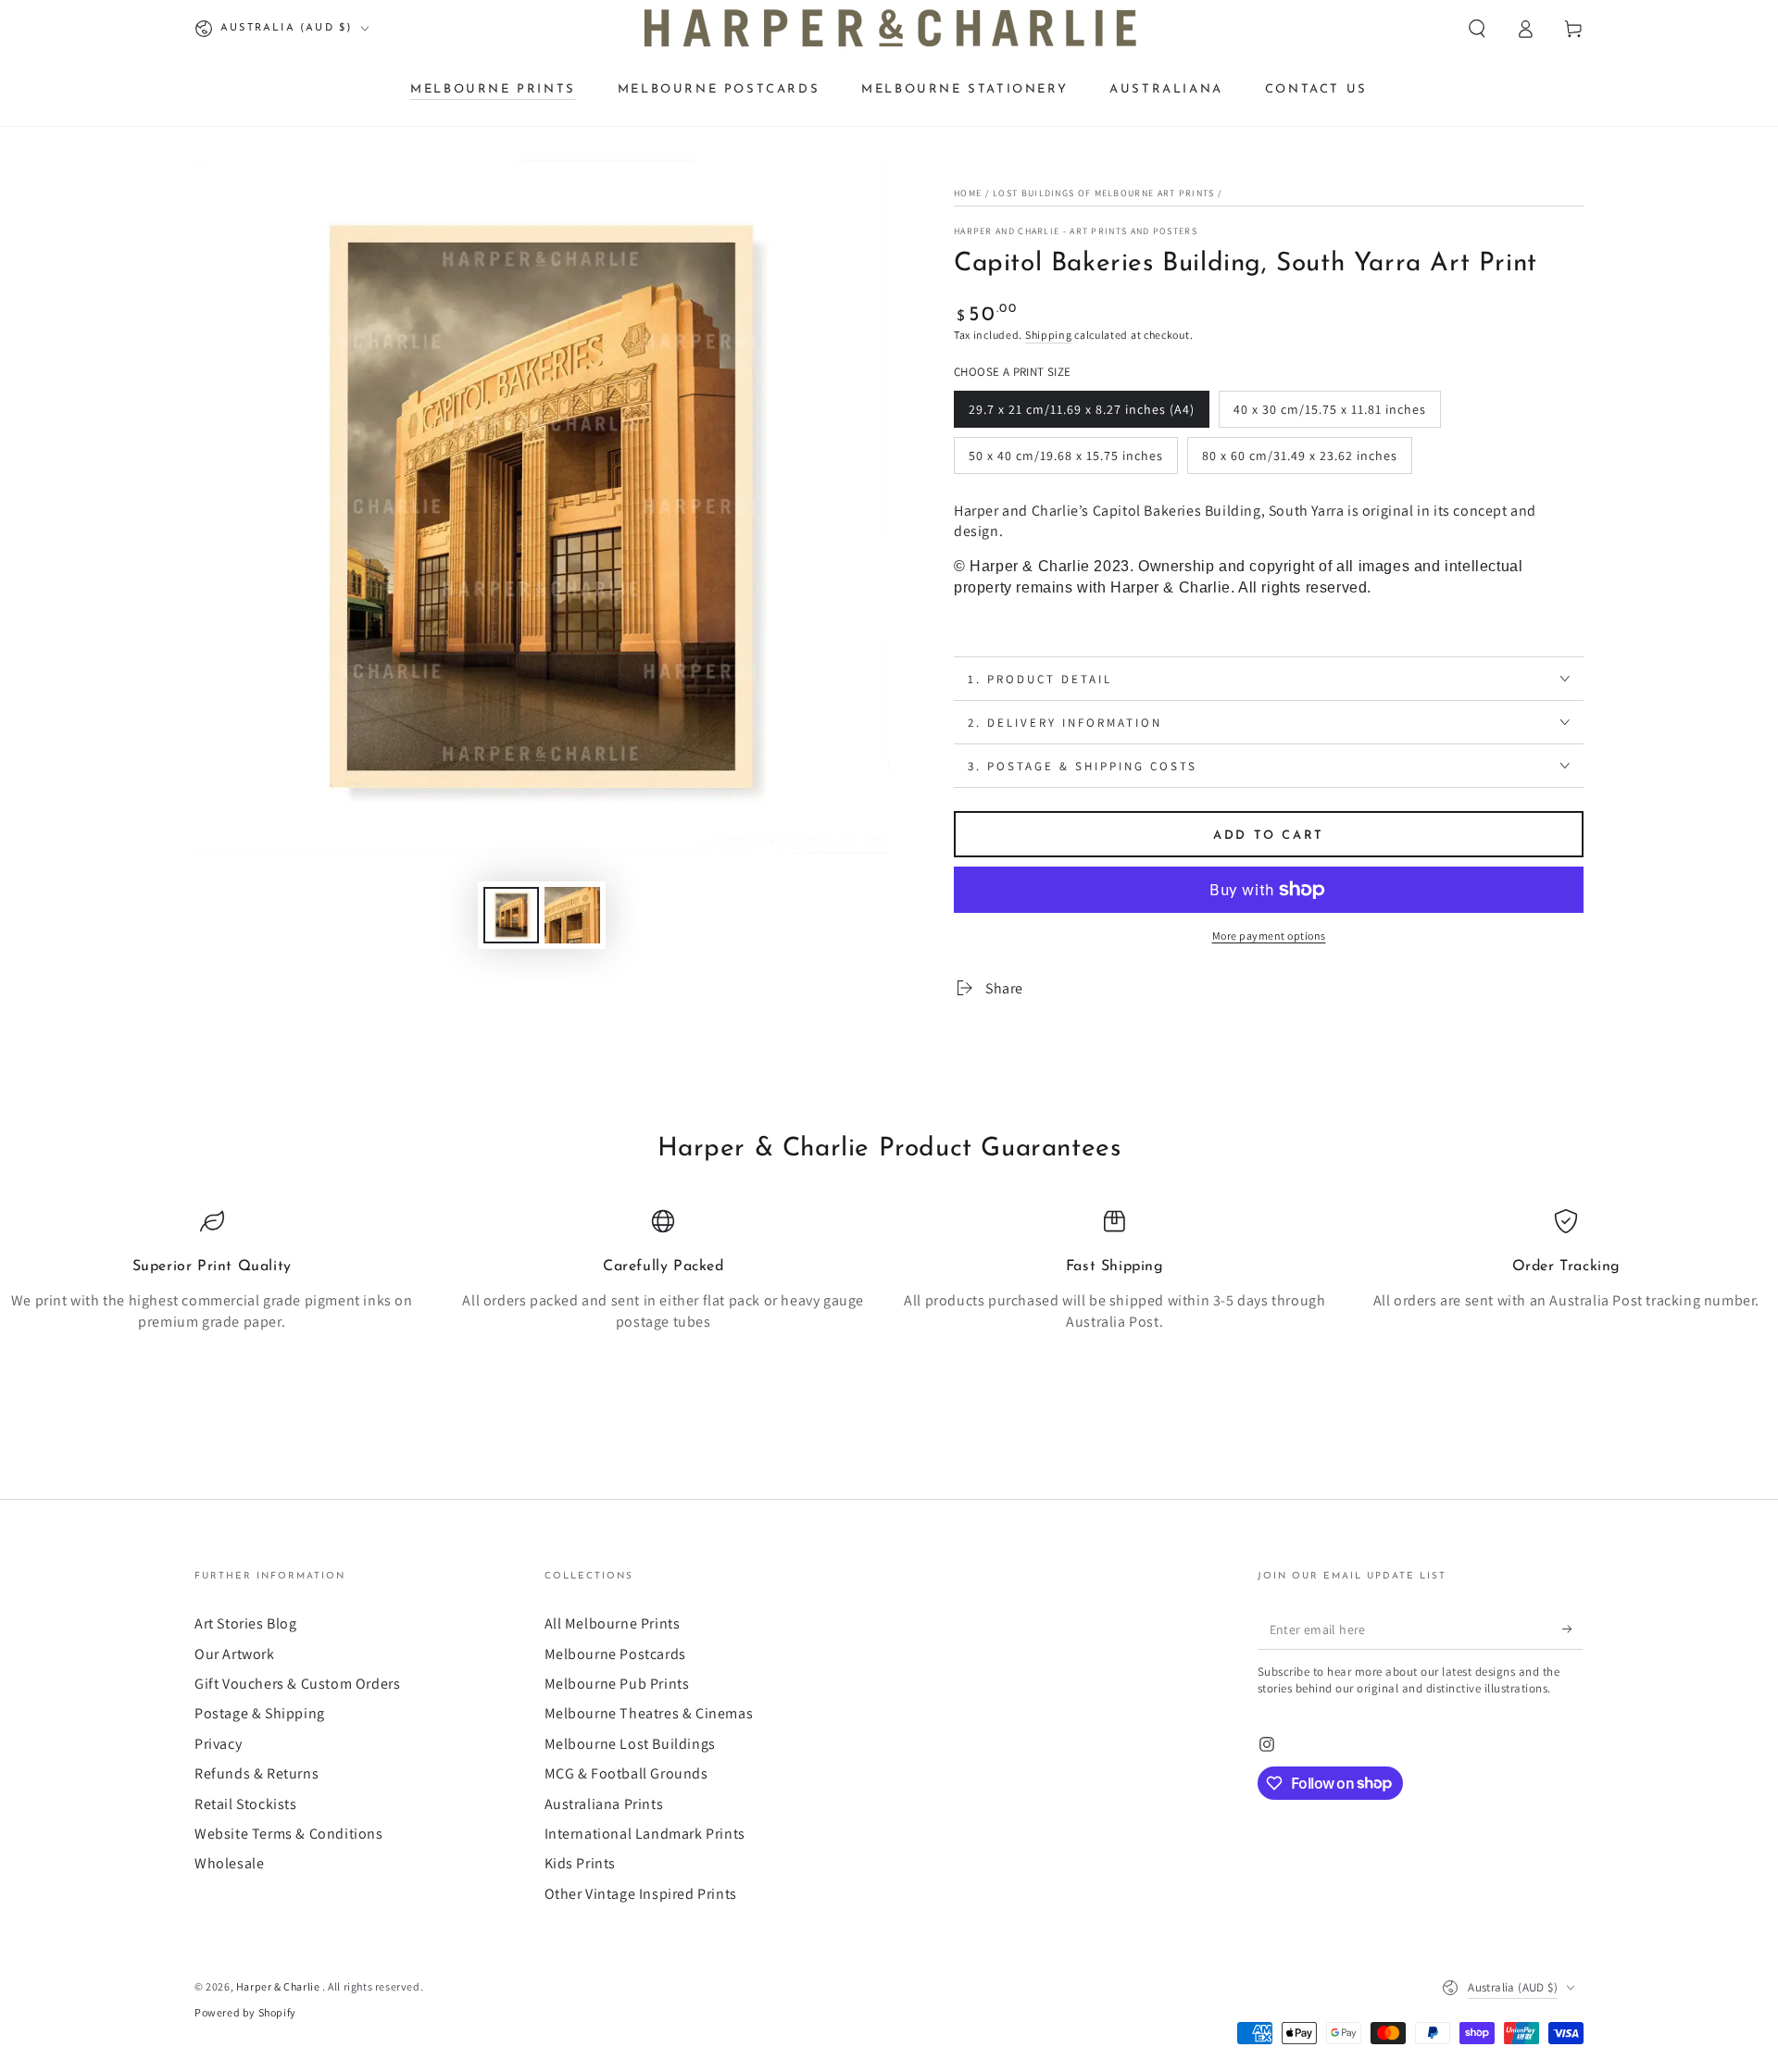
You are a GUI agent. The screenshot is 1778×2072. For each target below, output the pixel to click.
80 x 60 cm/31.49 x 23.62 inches (1299, 461)
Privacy (218, 1744)
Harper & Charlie (279, 1986)
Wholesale (229, 1863)
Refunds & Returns (257, 1773)
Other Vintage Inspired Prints (641, 1894)
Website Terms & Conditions (289, 1834)
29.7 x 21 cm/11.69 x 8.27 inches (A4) (1081, 414)
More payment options (1269, 936)
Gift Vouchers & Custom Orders (297, 1684)
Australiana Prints (604, 1804)
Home (968, 193)
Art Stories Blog (246, 1623)
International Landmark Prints (645, 1834)
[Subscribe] (1573, 1629)
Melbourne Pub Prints (617, 1684)
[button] (1477, 29)
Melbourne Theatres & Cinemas (649, 1713)
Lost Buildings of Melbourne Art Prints (1103, 193)
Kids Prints (581, 1863)
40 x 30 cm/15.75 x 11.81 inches (1329, 414)
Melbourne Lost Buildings (630, 1744)
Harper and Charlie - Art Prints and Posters (1076, 231)
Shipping (1049, 335)
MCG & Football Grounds (626, 1773)
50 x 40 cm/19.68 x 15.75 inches (1065, 461)
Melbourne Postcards (615, 1654)
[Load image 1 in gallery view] (511, 915)
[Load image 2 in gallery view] (572, 915)
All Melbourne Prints (613, 1623)
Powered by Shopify (245, 2012)
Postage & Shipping (260, 1713)
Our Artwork (235, 1654)
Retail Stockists (246, 1804)
